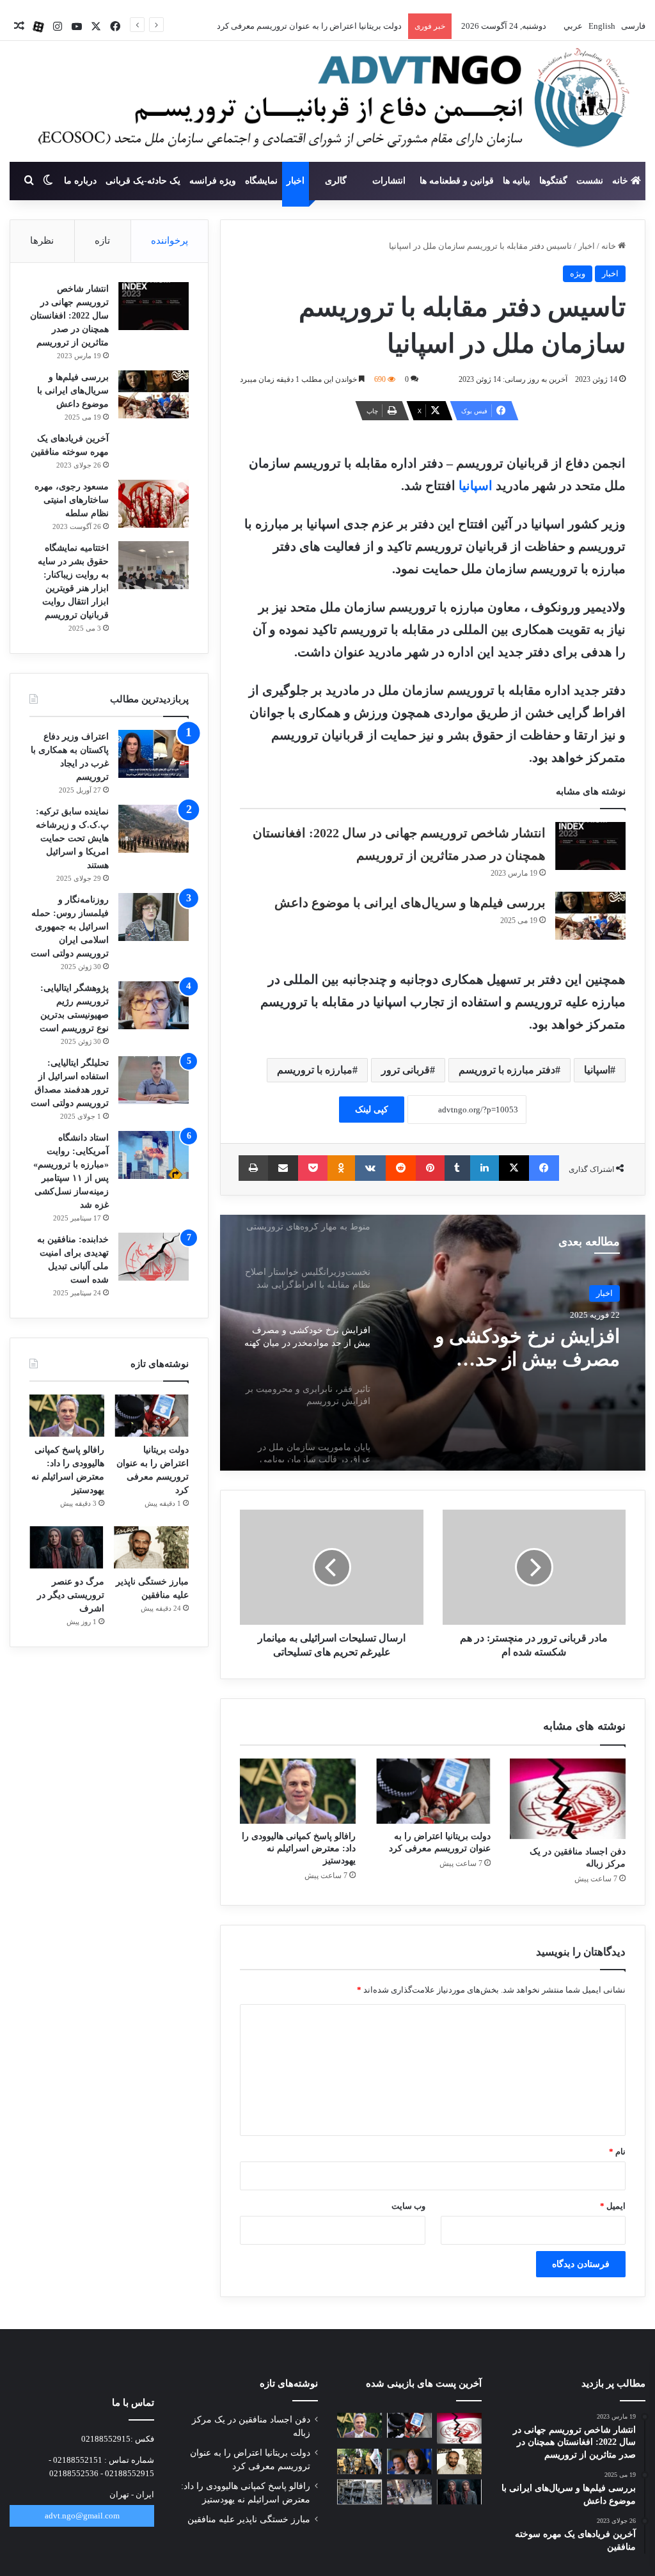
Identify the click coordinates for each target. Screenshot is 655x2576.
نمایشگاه (261, 181)
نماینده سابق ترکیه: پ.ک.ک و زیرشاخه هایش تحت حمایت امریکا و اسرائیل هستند (72, 838)
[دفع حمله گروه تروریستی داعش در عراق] (359, 2461)
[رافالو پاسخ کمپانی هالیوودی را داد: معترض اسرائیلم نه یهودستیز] (298, 1791)
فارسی (632, 26)
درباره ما (80, 181)
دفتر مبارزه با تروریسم (507, 1070)
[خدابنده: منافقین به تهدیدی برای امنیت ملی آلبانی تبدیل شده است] (154, 1257)
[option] (433, 1343)
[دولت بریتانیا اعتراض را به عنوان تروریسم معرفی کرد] (433, 1791)
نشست (590, 181)
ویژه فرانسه (213, 181)
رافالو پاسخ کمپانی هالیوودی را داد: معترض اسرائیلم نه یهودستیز (291, 26)
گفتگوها (553, 181)
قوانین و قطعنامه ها (457, 181)
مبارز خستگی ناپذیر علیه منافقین (249, 2519)
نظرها (42, 241)
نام (617, 2152)
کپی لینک (372, 1110)
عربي (572, 26)
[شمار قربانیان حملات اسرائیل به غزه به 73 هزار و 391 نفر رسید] (359, 2492)
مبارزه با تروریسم (315, 1070)
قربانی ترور (406, 1070)
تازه (102, 241)
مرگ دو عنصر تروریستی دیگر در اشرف (71, 1595)
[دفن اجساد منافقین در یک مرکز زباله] (568, 1799)
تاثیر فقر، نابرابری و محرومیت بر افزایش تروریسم (539, 1348)
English (601, 26)
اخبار (296, 181)
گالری (336, 181)
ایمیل (613, 2206)
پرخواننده (170, 241)
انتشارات (389, 181)
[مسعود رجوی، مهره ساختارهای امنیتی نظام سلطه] (154, 504)
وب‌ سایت (408, 2206)
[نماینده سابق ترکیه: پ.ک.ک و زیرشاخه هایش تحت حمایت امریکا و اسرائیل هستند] (154, 829)
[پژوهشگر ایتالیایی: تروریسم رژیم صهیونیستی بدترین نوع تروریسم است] (154, 1005)
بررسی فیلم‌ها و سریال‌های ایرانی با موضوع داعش (410, 903)
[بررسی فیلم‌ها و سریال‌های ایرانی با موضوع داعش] (590, 916)
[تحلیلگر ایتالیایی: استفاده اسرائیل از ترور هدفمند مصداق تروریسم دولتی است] (154, 1080)
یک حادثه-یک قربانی (143, 181)
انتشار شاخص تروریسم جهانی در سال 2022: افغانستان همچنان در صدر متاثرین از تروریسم (69, 316)
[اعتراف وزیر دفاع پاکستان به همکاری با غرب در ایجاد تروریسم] (154, 754)
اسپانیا (476, 486)
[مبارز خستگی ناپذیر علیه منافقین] (151, 1547)
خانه (621, 181)
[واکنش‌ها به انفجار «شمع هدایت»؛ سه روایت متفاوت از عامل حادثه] (409, 2492)
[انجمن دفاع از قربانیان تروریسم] (327, 102)
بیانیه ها (517, 181)
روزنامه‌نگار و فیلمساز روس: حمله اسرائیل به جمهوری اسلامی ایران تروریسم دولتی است (70, 927)
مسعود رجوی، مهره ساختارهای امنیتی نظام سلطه (72, 500)
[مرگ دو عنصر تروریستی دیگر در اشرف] (67, 1547)
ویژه (578, 273)
